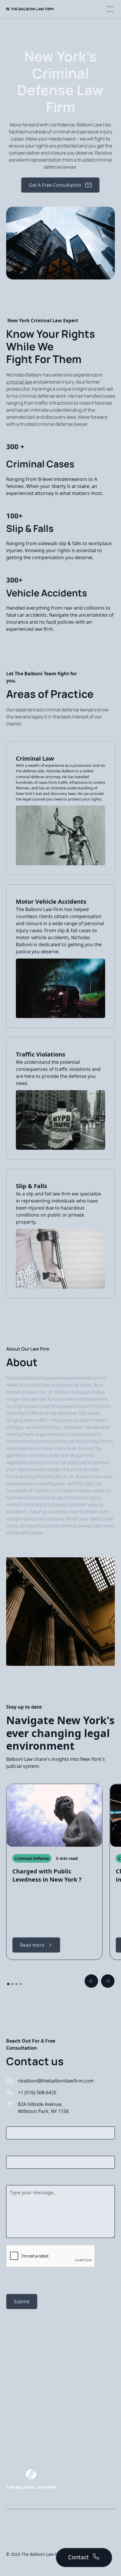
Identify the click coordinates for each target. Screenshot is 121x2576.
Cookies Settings (22, 2541)
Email (12, 2150)
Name (13, 2121)
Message (16, 2179)
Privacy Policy (19, 2519)
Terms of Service (22, 2530)
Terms (44, 2280)
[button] (109, 9)
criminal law (19, 382)
